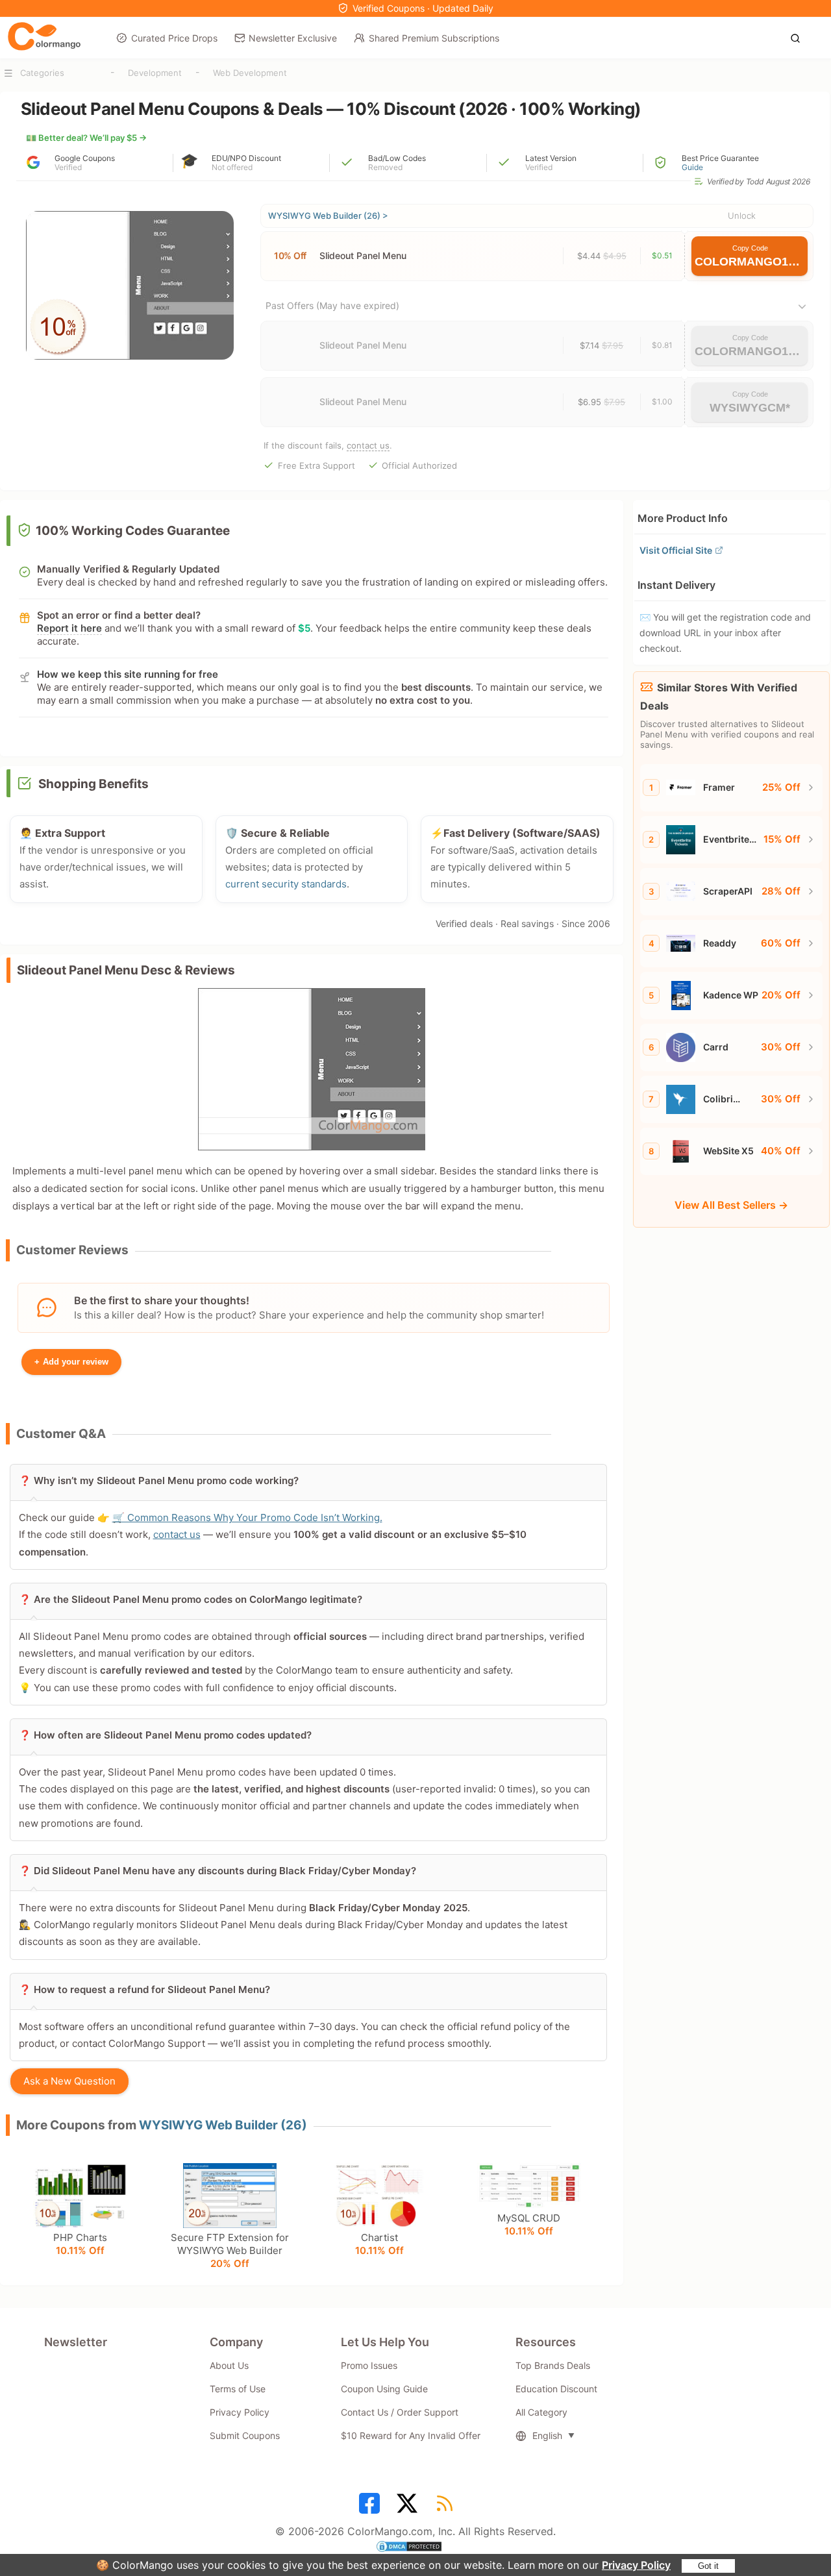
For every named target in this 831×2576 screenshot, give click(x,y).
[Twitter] (409, 2508)
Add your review (71, 1362)
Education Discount (556, 2389)
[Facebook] (371, 2508)
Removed (385, 167)
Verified (68, 167)
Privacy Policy (636, 2565)
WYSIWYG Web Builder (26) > (328, 216)
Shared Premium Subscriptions (434, 38)
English (547, 2435)
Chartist (379, 2244)
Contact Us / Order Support (400, 2412)
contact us (368, 445)
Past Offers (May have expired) (332, 305)
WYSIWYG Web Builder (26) (223, 2125)
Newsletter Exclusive (293, 38)
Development (155, 73)
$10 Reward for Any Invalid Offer (411, 2435)
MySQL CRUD (529, 2224)
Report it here (69, 628)
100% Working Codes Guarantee (133, 531)
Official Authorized (419, 465)
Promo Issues (369, 2365)
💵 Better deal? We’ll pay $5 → (86, 138)
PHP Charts (80, 2244)
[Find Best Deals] (799, 37)
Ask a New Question (69, 2081)
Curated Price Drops (174, 38)
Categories (42, 73)
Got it (708, 2566)
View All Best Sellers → (731, 1205)
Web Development (250, 73)
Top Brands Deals (553, 2365)
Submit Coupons (245, 2435)
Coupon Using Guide (384, 2389)
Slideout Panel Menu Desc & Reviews (126, 970)
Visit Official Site (676, 550)
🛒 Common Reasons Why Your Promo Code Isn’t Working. (247, 1517)
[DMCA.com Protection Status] (415, 2548)
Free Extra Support (316, 465)
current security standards (286, 884)
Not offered (232, 167)
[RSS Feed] (447, 2508)
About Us (229, 2365)
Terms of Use (238, 2389)
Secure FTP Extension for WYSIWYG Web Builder (230, 2250)
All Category (541, 2412)
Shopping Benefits (93, 784)
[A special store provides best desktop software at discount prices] (44, 37)
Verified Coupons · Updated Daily (423, 8)
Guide (692, 167)
